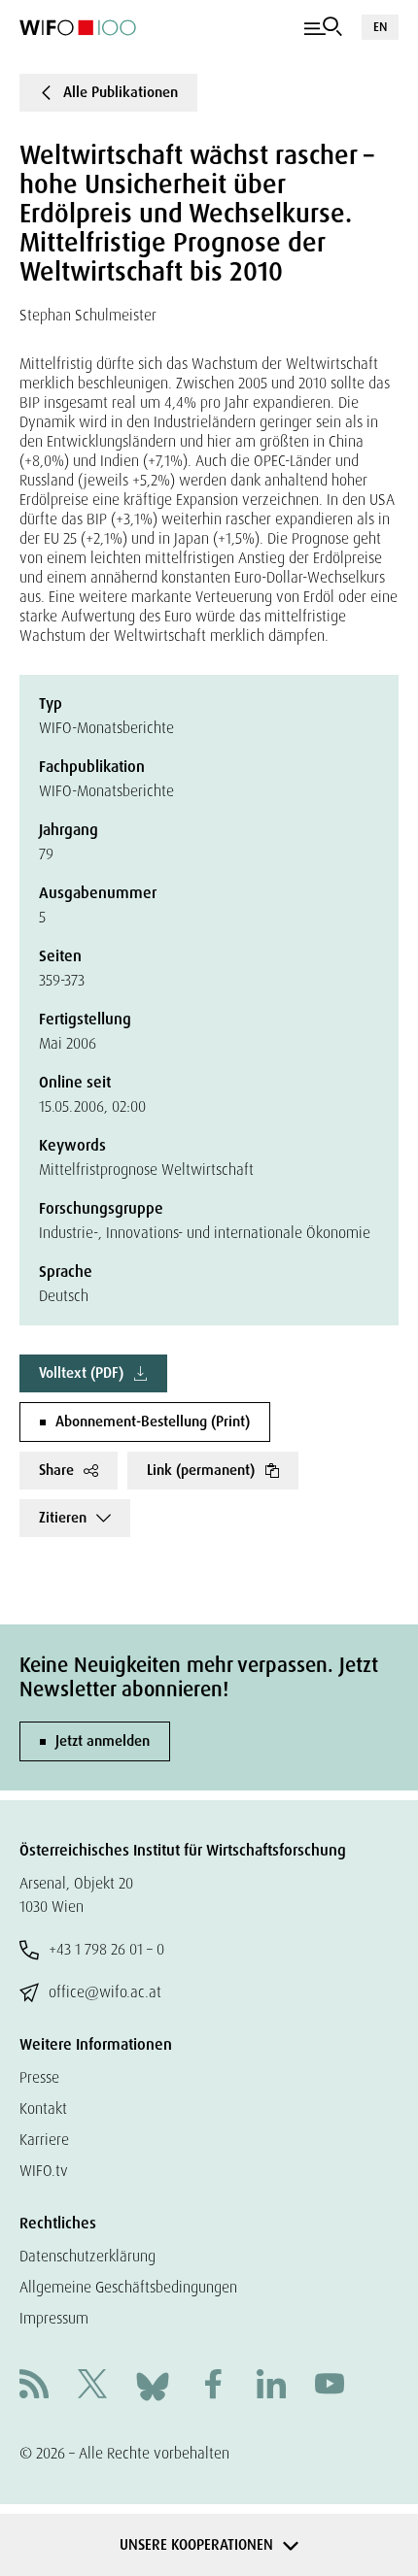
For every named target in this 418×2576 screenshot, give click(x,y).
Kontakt (43, 2108)
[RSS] (34, 2386)
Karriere (44, 2140)
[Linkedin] (271, 2386)
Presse (39, 2077)
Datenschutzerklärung (87, 2256)
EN (380, 27)
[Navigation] (323, 27)
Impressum (54, 2318)
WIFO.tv (44, 2171)
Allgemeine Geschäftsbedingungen (128, 2287)
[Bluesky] (153, 2385)
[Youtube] (330, 2386)
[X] (92, 2386)
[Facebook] (213, 2386)
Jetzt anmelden (103, 1741)
